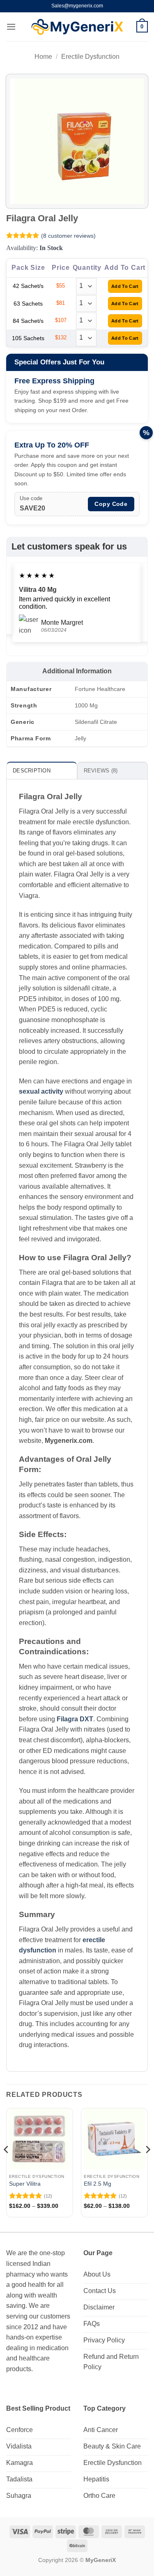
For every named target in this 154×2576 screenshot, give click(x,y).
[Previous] (7, 2166)
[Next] (147, 2166)
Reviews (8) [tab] (101, 771)
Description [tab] (32, 771)
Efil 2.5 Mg (98, 2184)
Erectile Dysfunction (90, 57)
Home (43, 57)
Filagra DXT (75, 1719)
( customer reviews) (68, 236)
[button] (11, 27)
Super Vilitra (25, 2184)
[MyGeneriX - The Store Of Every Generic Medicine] (77, 27)
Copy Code (111, 504)
